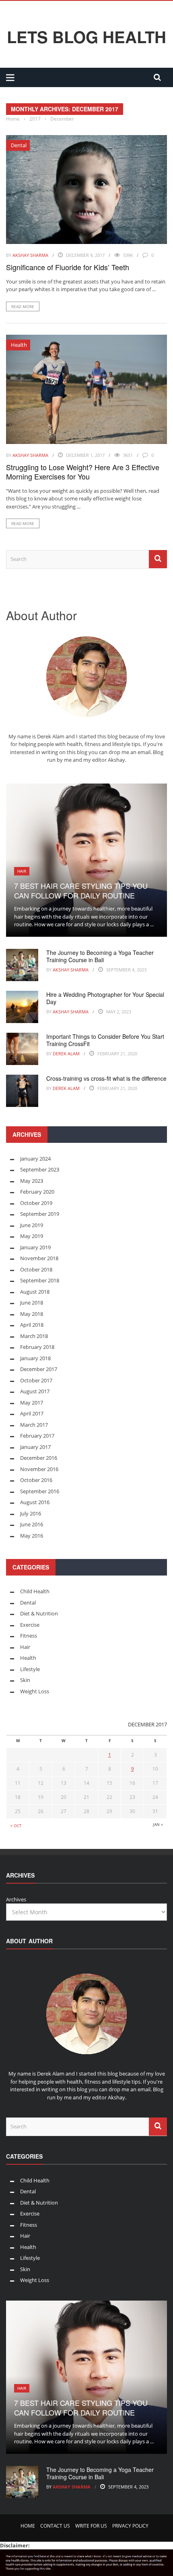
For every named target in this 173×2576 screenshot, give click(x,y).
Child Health (35, 1591)
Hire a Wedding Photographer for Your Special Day (105, 998)
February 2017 (37, 1436)
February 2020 (37, 1192)
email (144, 752)
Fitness (29, 1636)
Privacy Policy (130, 2526)
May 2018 (32, 1314)
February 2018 (37, 1347)
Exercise (30, 1625)
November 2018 (39, 1258)
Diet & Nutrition (39, 1613)
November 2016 (39, 1469)
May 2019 (32, 1236)
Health (19, 345)
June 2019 (32, 1225)
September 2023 (40, 1169)
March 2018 (34, 1336)
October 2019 (36, 1203)
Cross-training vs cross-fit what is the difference (106, 1078)
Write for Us (91, 2526)
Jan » (158, 1824)
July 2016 (31, 1513)
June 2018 (32, 1303)
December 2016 (39, 1458)
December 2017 (39, 1369)
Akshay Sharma (30, 255)
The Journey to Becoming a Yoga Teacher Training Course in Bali (100, 956)
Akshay (116, 760)
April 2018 (32, 1325)
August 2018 (35, 1292)
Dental (19, 145)
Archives (16, 1899)
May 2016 (32, 1536)
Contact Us (55, 2526)
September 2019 (40, 1214)
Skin (25, 1680)
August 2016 (35, 1502)
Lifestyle (30, 1669)
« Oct (16, 1826)
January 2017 (35, 1447)
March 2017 (34, 1425)
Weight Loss (35, 1691)
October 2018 (36, 1269)
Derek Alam (66, 1054)
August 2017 (35, 1391)
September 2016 (40, 1491)
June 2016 (32, 1524)
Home (28, 2526)
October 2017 (36, 1380)
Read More (23, 306)
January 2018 (35, 1358)
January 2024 (35, 1159)
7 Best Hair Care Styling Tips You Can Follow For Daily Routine (81, 890)
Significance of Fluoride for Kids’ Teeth (68, 267)
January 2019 (35, 1247)
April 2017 (32, 1413)
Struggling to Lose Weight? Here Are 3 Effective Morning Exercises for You (83, 472)
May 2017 (32, 1403)
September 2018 (40, 1280)
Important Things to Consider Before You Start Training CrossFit (105, 1040)
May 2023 (32, 1181)
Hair (22, 871)
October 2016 (36, 1480)
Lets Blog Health (86, 37)
